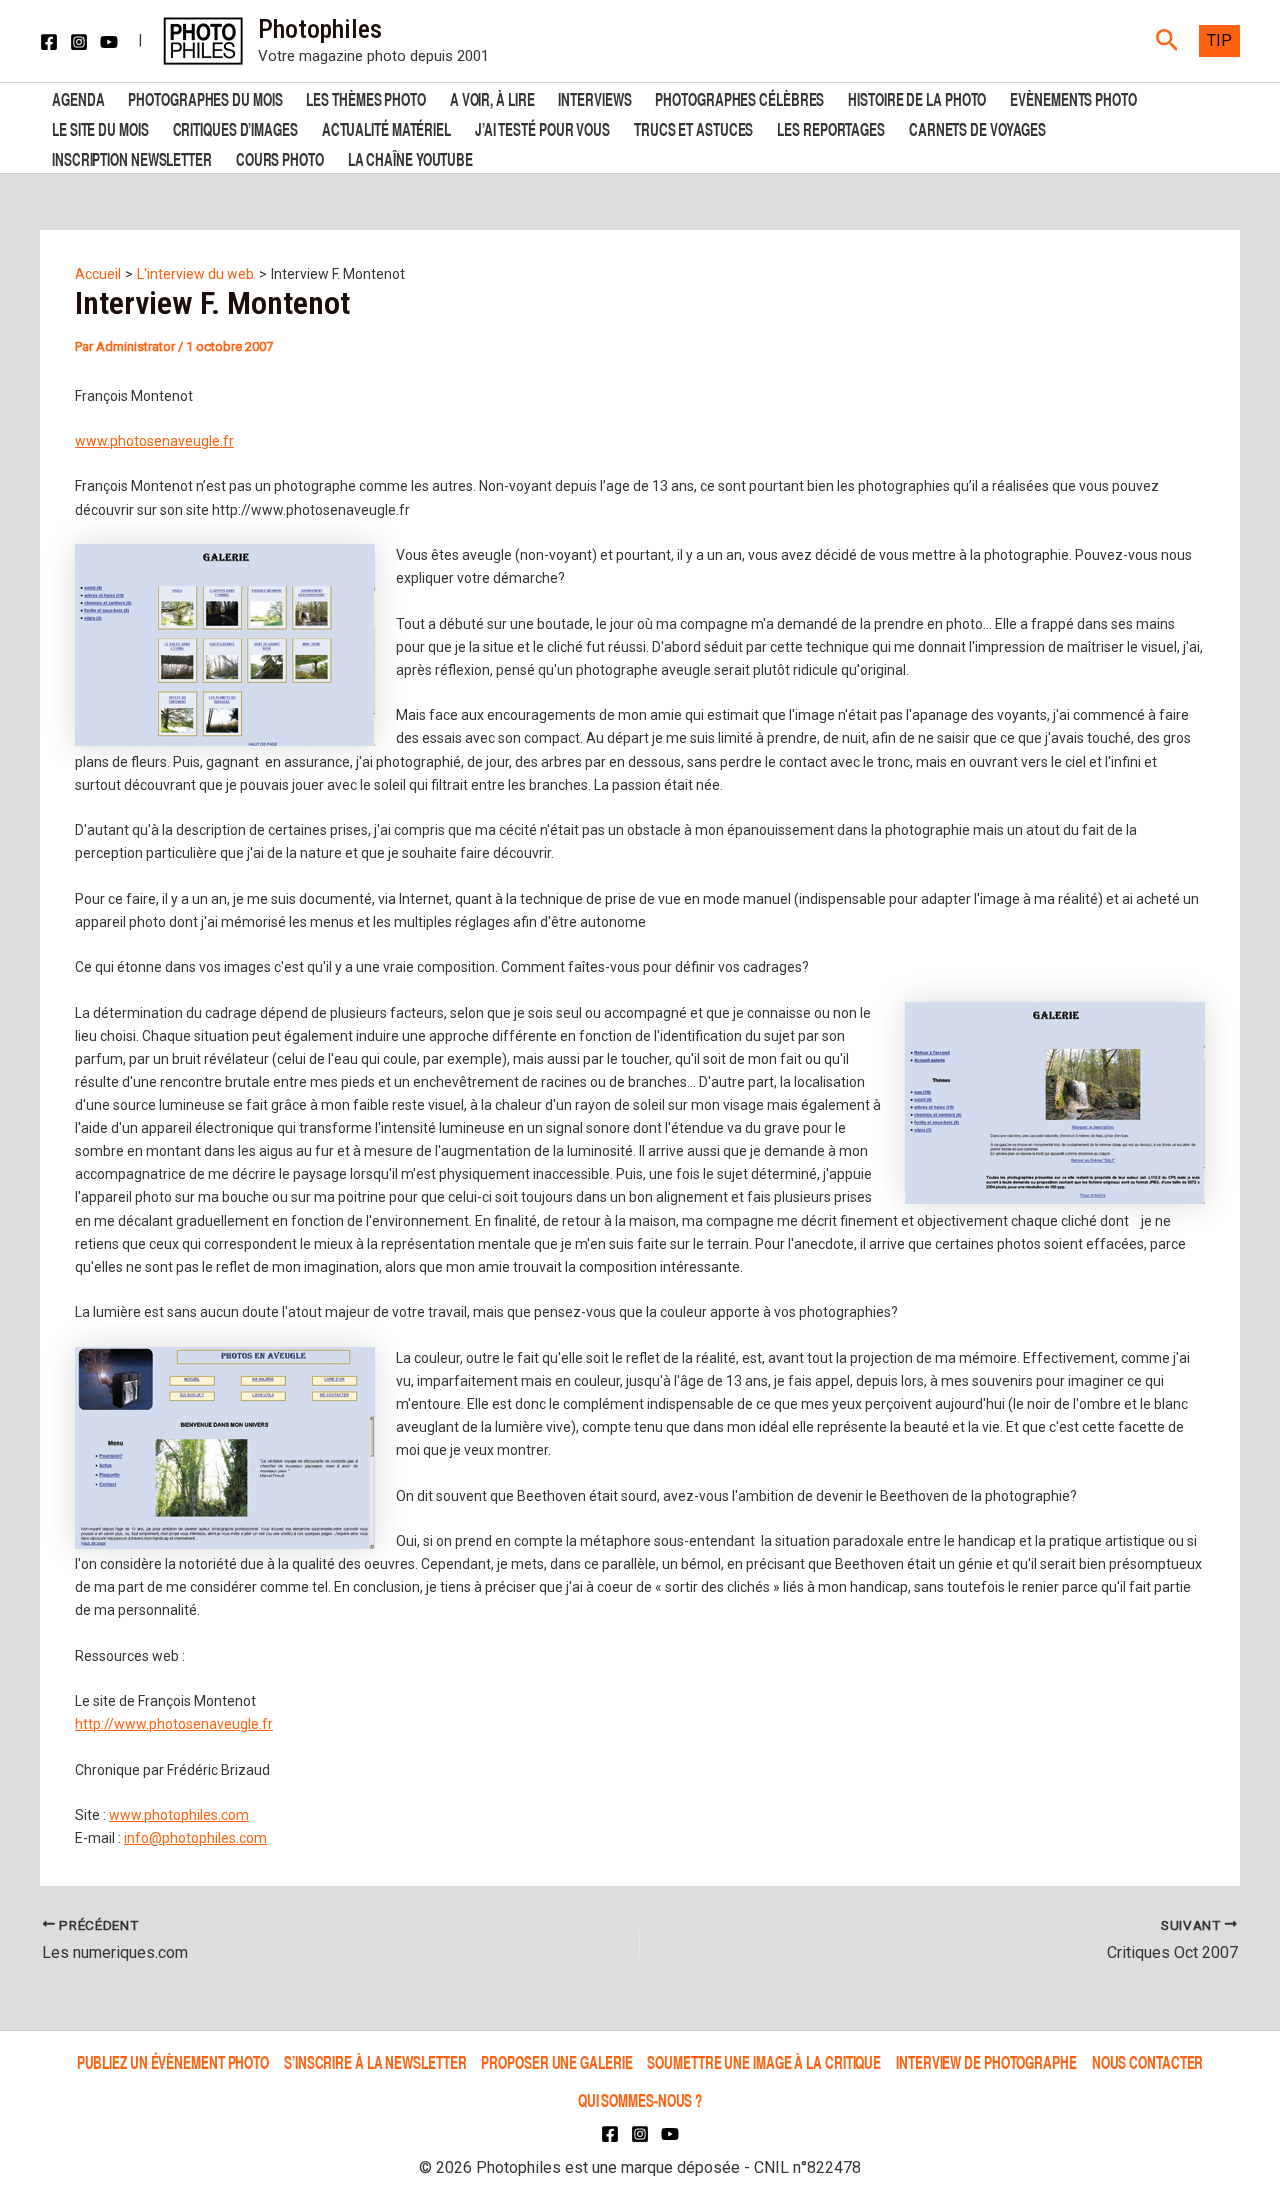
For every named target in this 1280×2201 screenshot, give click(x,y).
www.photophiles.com (179, 1815)
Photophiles (320, 29)
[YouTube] (109, 42)
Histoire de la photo (917, 97)
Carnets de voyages (977, 127)
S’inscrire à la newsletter (375, 2061)
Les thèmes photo (365, 97)
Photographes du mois (205, 97)
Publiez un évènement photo (173, 2061)
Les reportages (831, 127)
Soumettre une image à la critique (764, 2061)
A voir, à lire (492, 97)
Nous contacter (1148, 2061)
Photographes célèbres (739, 97)
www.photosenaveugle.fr (154, 441)
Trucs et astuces (693, 127)
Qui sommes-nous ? (640, 2099)
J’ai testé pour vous (542, 127)
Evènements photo (1073, 97)
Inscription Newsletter (132, 157)
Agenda (78, 97)
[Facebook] (49, 42)
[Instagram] (79, 42)
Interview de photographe (986, 2061)
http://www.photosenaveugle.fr (174, 1724)
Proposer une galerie (556, 2061)
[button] (1167, 41)
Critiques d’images (235, 127)
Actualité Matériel (386, 127)
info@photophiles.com (195, 1838)
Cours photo (280, 157)
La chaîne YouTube (410, 157)
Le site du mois (100, 127)
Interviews (594, 97)
